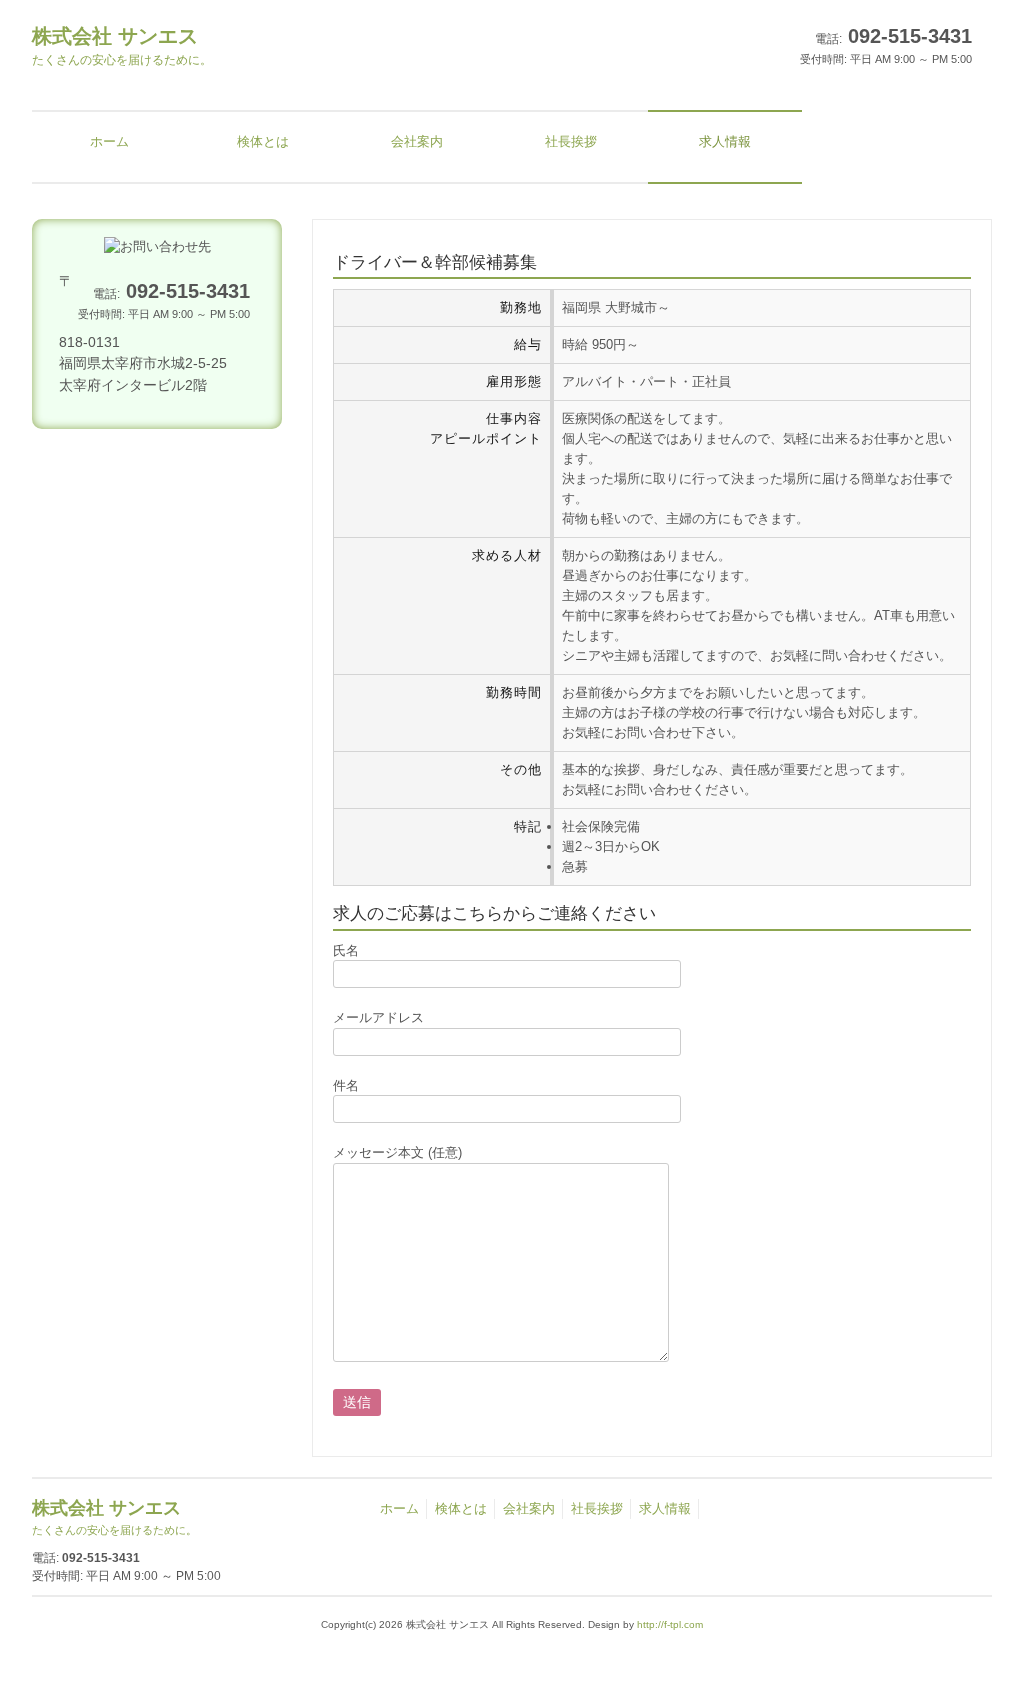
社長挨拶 (597, 1508)
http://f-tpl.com (670, 1624)
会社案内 (529, 1508)
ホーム (399, 1508)
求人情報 (665, 1508)
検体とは (461, 1508)
